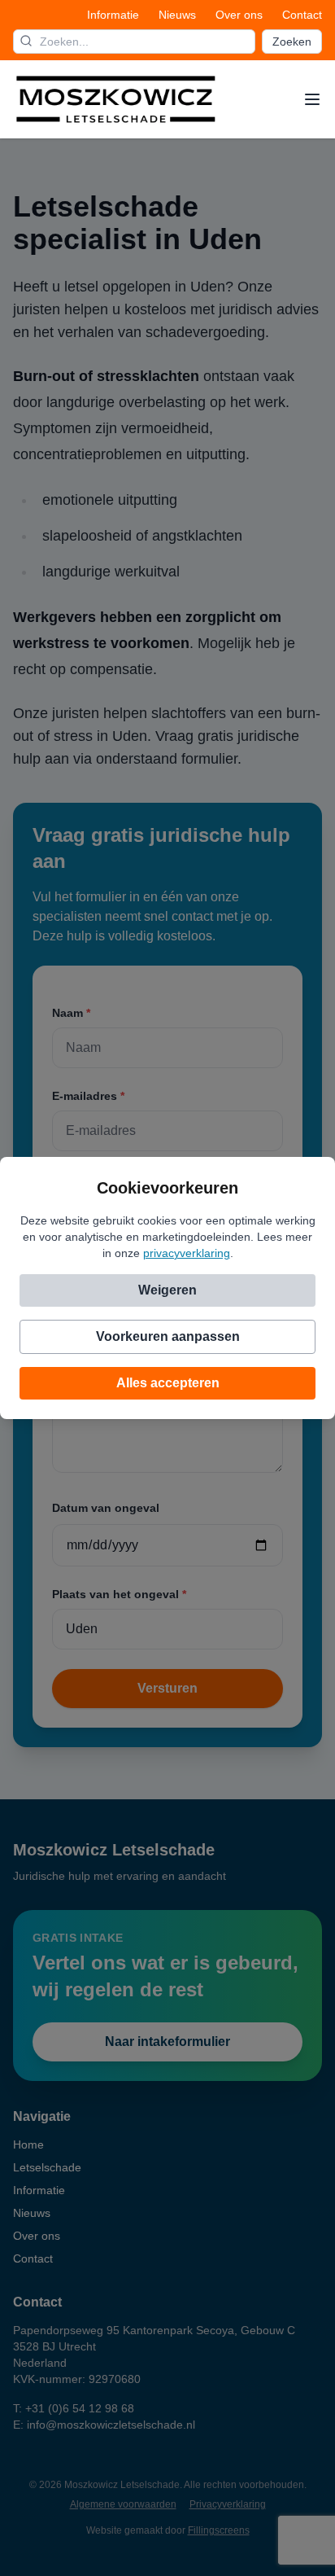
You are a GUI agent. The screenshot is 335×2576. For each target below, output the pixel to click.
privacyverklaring (187, 1253)
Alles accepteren (168, 1383)
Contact (302, 15)
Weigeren (167, 1290)
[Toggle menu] (312, 99)
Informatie (113, 15)
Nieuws (177, 15)
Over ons (239, 15)
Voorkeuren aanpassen (168, 1336)
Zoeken (292, 42)
